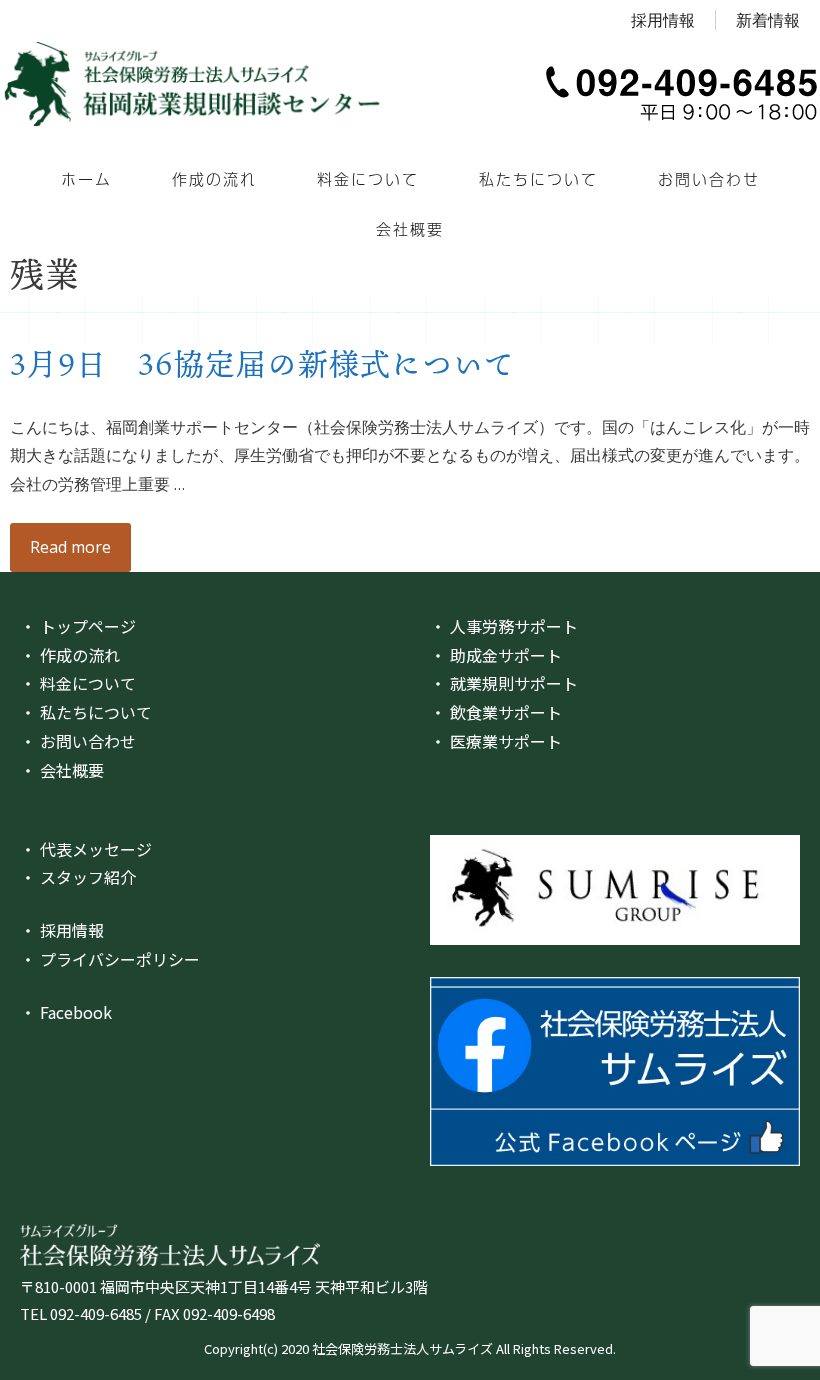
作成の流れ (214, 178)
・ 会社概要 (62, 770)
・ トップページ (78, 626)
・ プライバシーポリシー (110, 959)
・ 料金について (78, 683)
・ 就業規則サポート (504, 683)
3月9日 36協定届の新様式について (262, 363)
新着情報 (768, 20)
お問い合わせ (709, 178)
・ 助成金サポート (496, 655)
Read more (70, 547)
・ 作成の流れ (70, 655)
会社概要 (410, 228)
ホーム (86, 178)
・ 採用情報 (62, 930)
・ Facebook (66, 1012)
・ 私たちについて (86, 712)
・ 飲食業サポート (496, 712)
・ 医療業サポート (496, 741)
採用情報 (663, 20)
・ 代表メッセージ (86, 849)
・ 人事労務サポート (504, 626)
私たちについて (538, 178)
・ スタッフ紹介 (78, 877)
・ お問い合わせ (78, 741)
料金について (368, 178)
